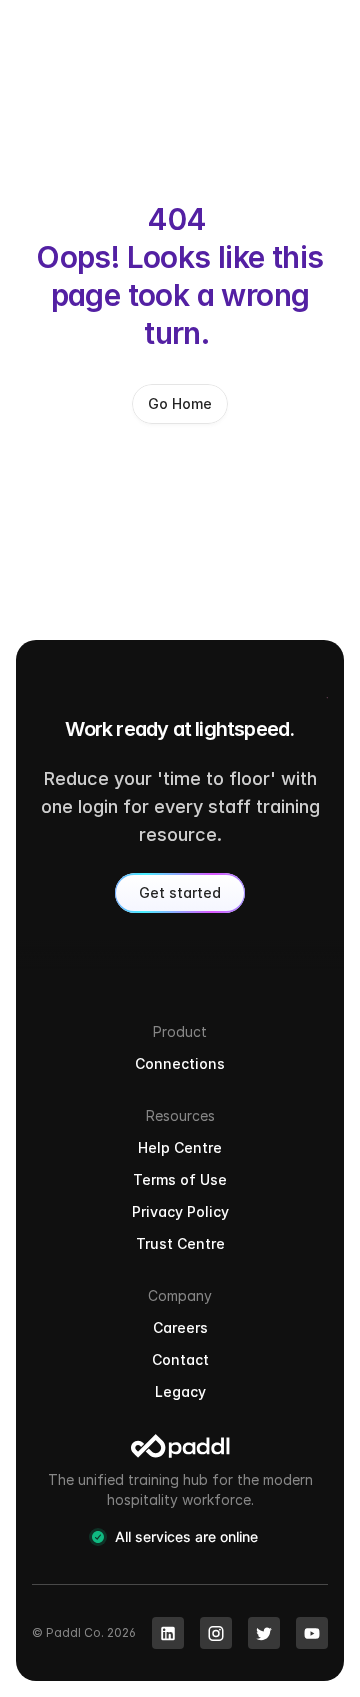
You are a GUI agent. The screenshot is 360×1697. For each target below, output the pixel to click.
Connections (180, 1063)
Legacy (180, 1391)
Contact (180, 1359)
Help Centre (180, 1147)
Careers (180, 1327)
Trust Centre (180, 1243)
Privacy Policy (180, 1211)
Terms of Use (180, 1179)
